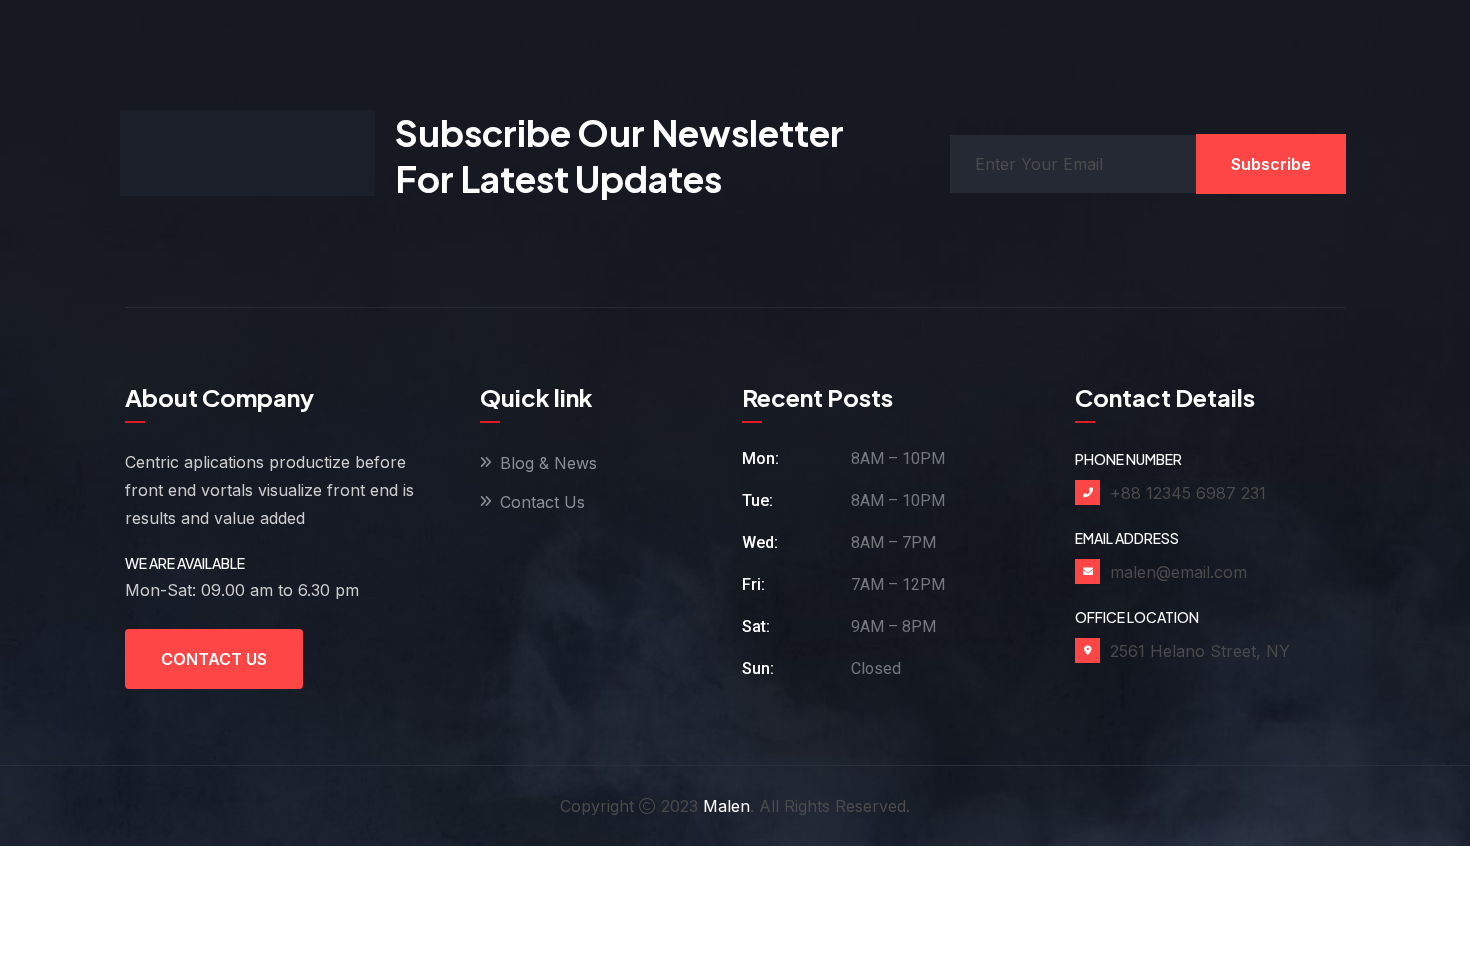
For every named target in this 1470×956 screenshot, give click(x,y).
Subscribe (1271, 164)
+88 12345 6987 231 (1188, 493)
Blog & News (548, 463)
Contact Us (214, 659)
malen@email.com (1178, 572)
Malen (726, 806)
